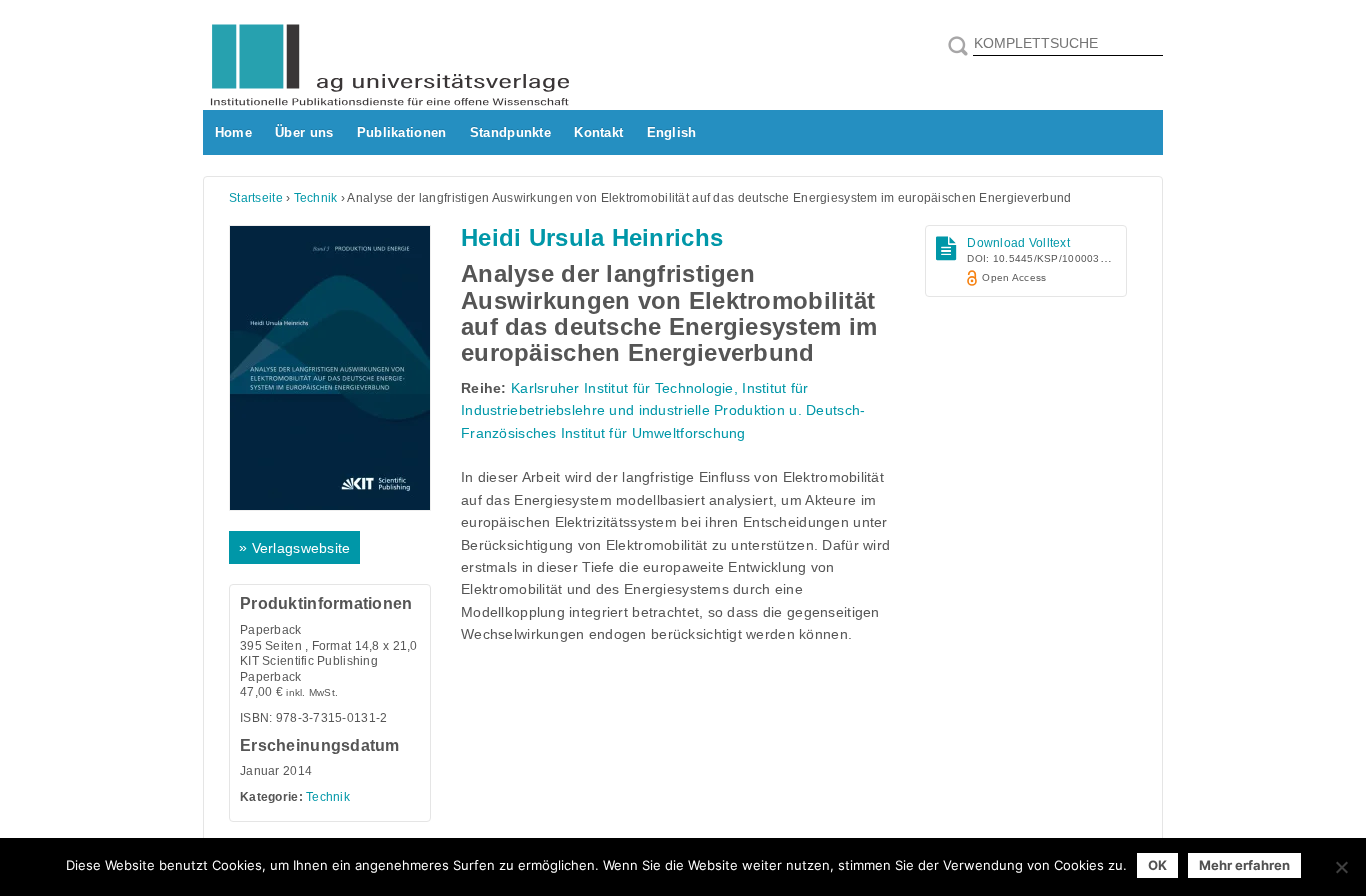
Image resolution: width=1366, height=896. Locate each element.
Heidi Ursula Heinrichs (592, 237)
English (672, 132)
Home (233, 132)
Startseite (256, 198)
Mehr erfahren (1244, 865)
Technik (316, 198)
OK (1157, 865)
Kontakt (598, 132)
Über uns (304, 132)
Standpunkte (510, 132)
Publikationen (402, 132)
